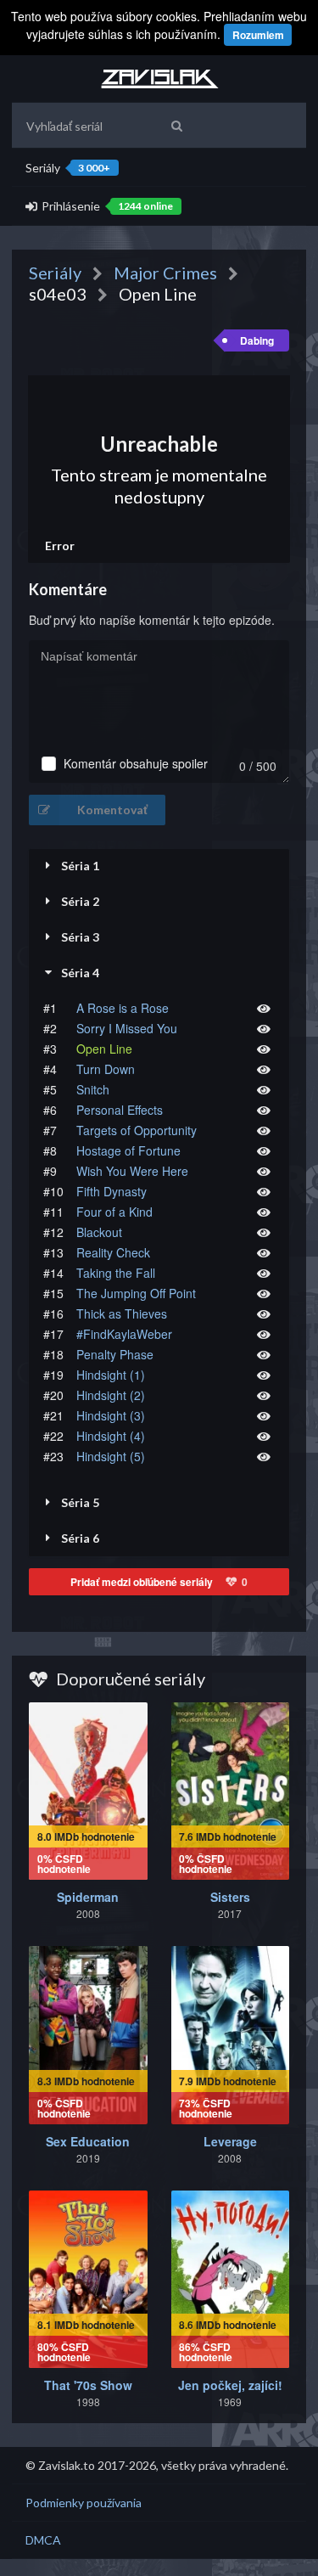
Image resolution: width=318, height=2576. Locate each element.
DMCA (43, 2540)
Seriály (68, 168)
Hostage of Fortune (128, 1150)
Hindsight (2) (111, 1395)
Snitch (93, 1089)
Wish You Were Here (132, 1171)
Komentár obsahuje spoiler (136, 764)
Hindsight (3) (111, 1415)
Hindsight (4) (111, 1436)
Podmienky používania (84, 2503)
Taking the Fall (116, 1273)
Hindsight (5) (111, 1456)
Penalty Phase (115, 1354)
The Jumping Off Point (136, 1293)
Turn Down (106, 1069)
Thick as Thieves (122, 1313)
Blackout (99, 1232)
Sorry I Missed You (127, 1028)
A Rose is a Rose (123, 1008)
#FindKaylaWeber (124, 1334)
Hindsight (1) (111, 1375)
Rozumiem (258, 35)
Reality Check (113, 1252)
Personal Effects (120, 1110)
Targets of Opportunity (137, 1130)
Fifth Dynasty (112, 1191)
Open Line (104, 1049)
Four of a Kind (114, 1212)
